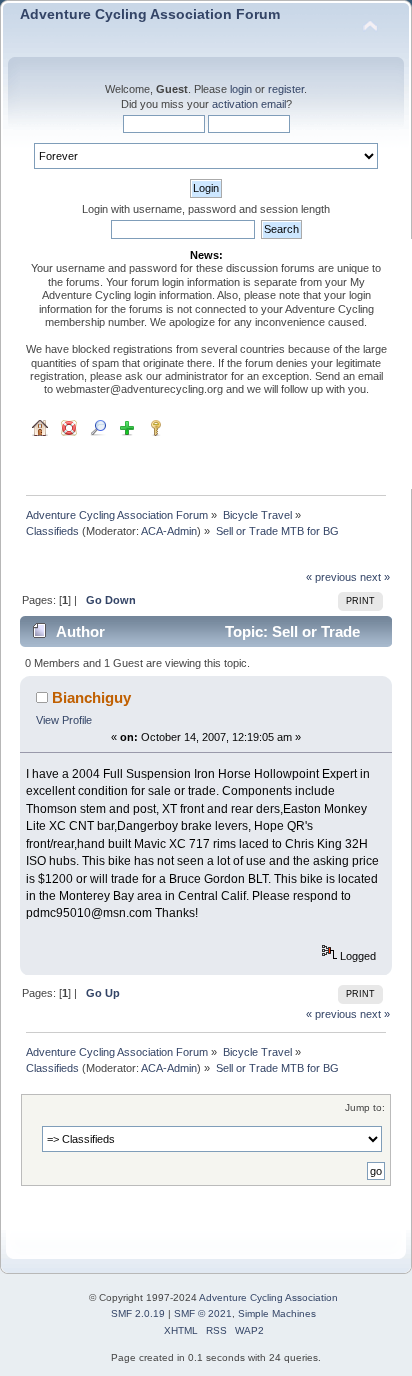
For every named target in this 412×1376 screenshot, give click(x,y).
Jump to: (365, 1107)
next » (375, 577)
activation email (249, 104)
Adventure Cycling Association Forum (150, 14)
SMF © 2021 (203, 1313)
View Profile (64, 720)
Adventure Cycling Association (268, 1297)
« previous (331, 577)
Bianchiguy (91, 697)
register (286, 89)
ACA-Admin (169, 531)
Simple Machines (277, 1313)
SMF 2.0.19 (138, 1313)
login (241, 89)
